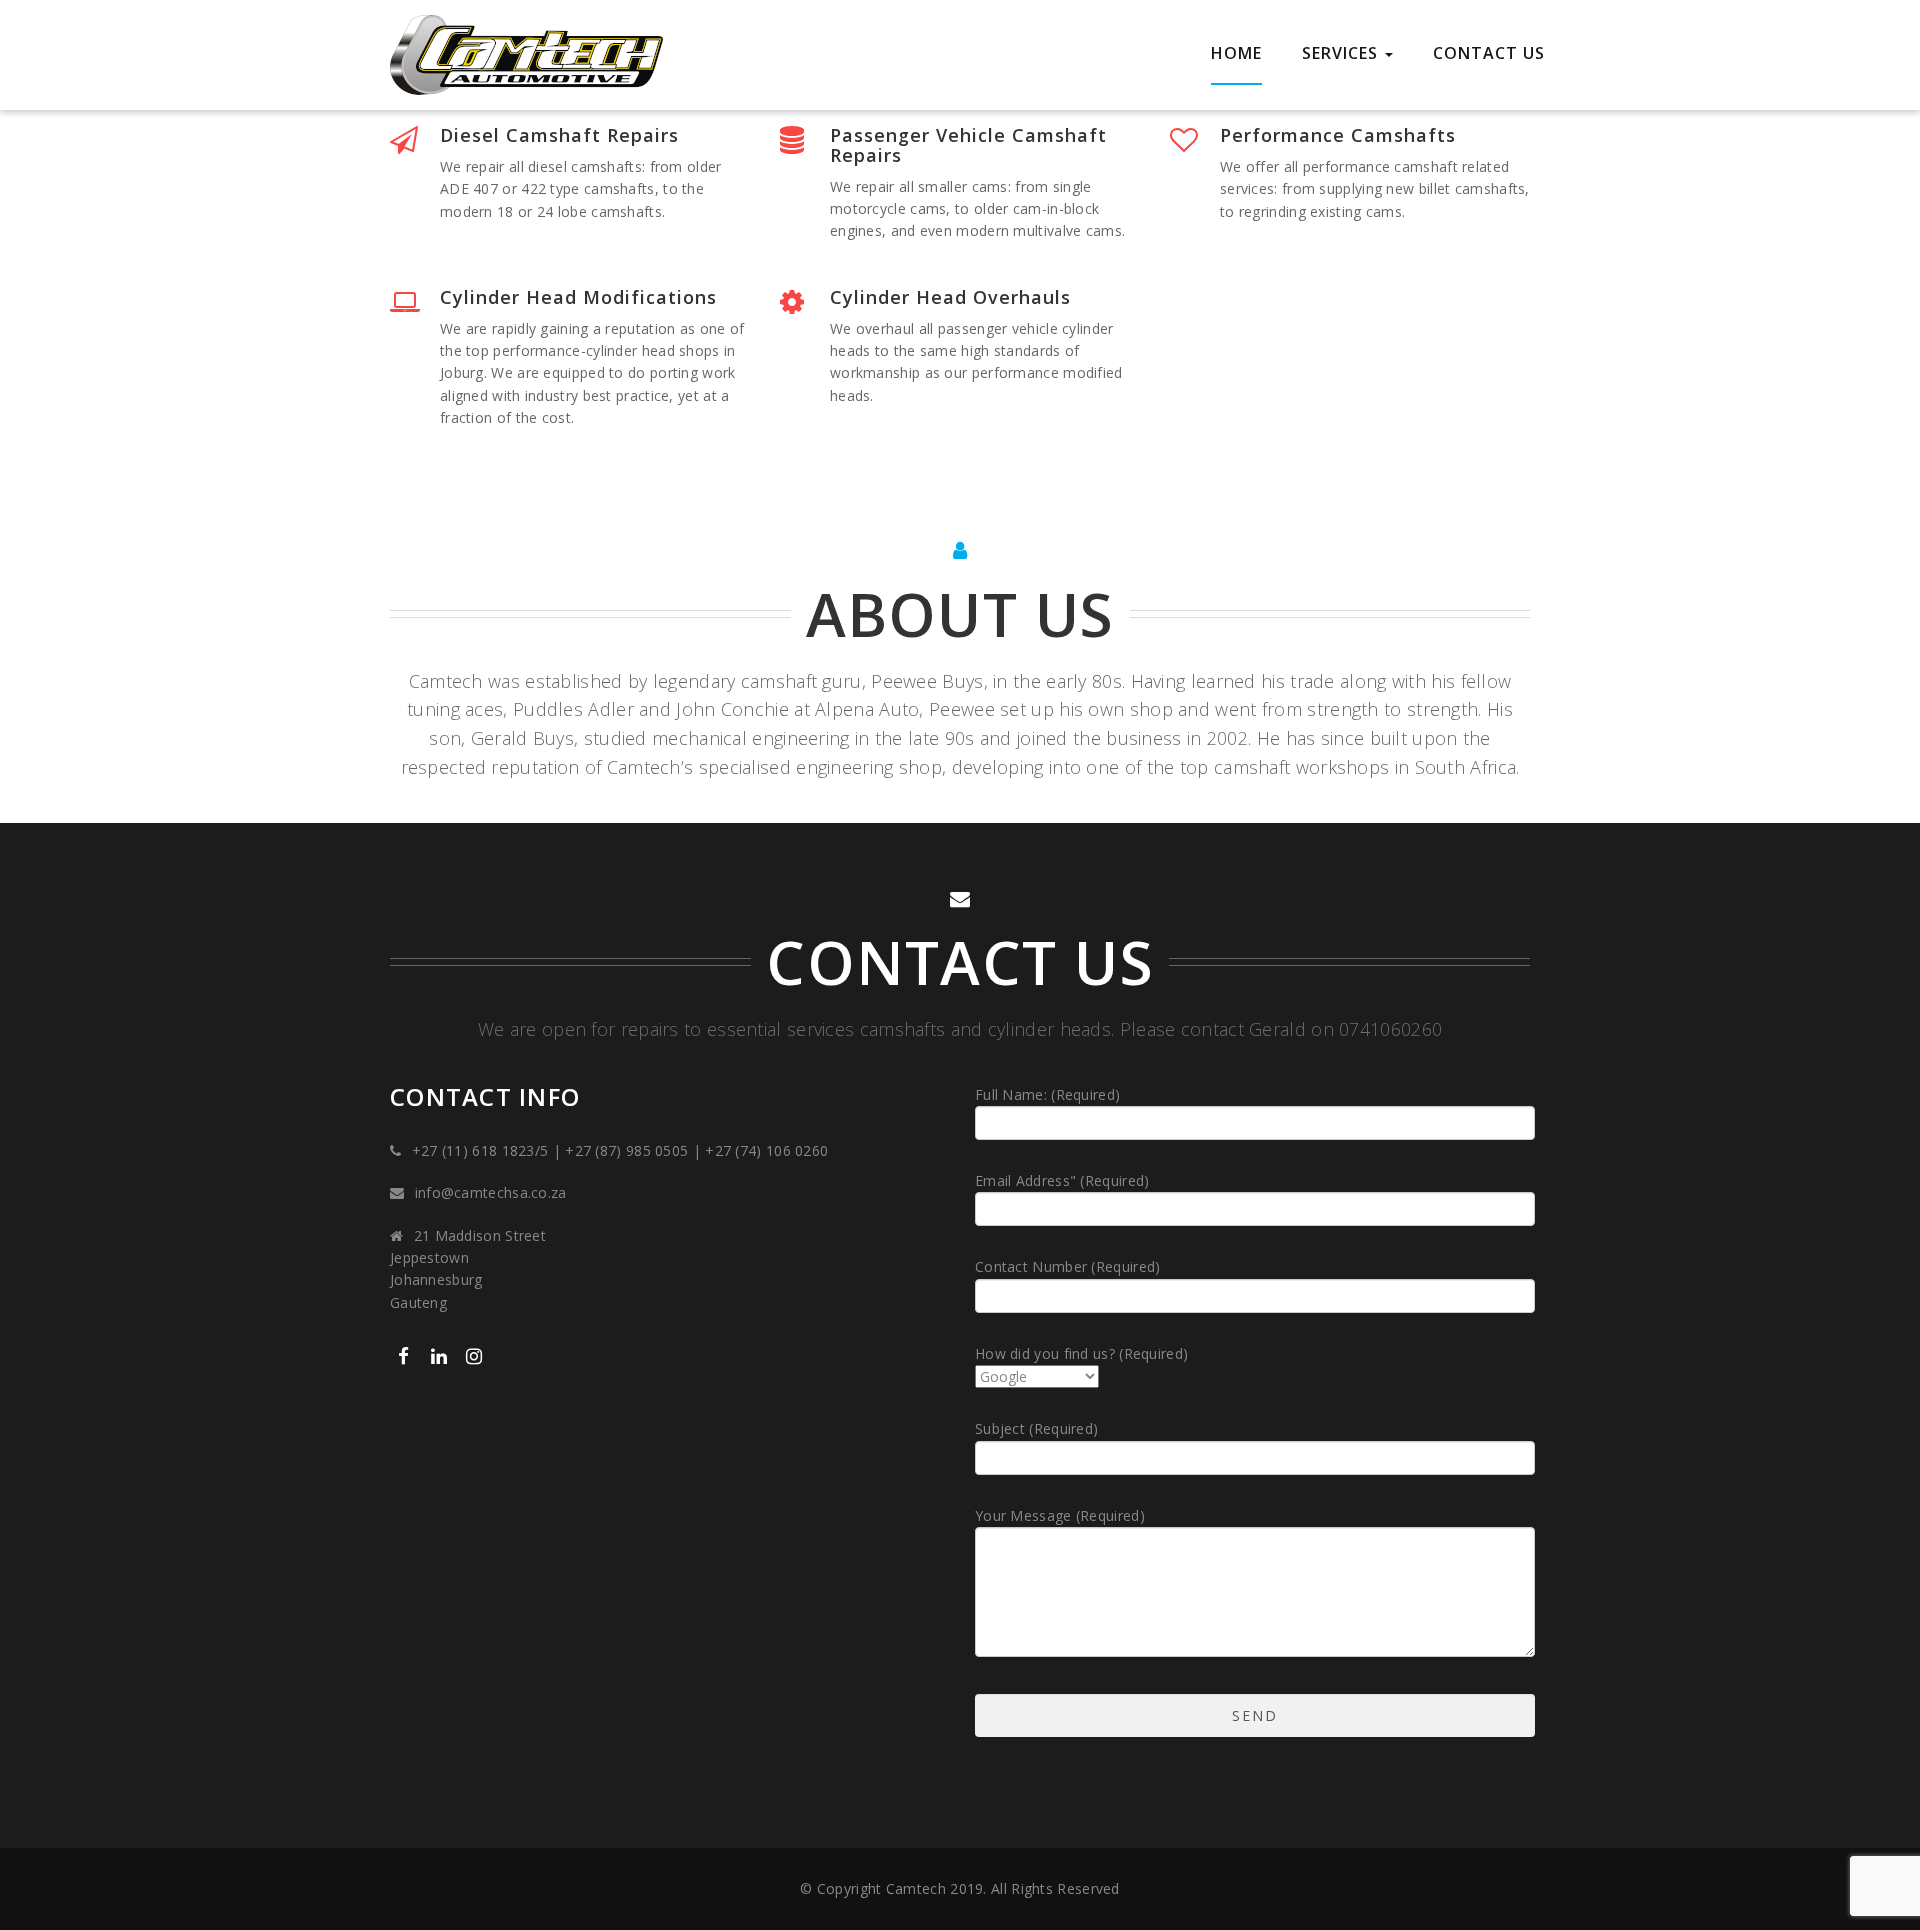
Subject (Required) (1036, 1428)
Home (1236, 53)
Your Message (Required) (1060, 1515)
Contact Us (1489, 53)
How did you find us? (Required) (1081, 1353)
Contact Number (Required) (1068, 1266)
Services (1342, 53)
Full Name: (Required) (1047, 1094)
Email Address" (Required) (1062, 1180)
